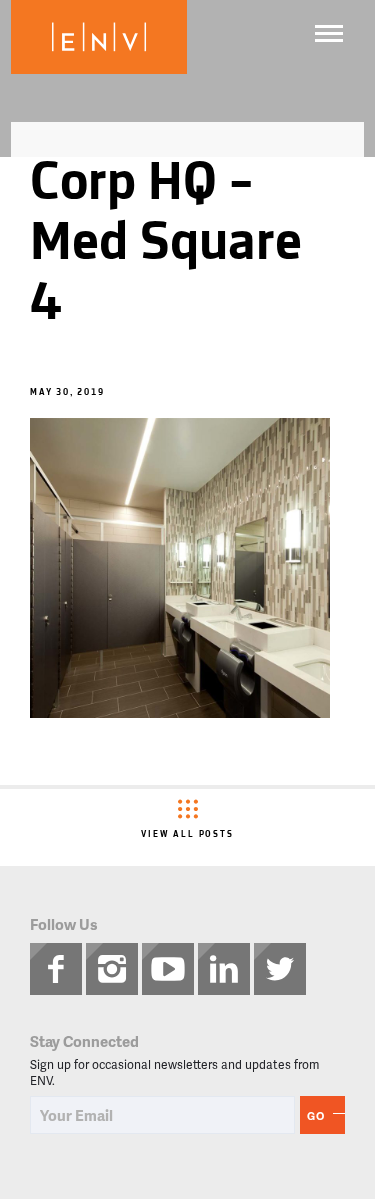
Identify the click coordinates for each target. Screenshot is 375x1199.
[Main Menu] (329, 33)
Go (316, 1115)
